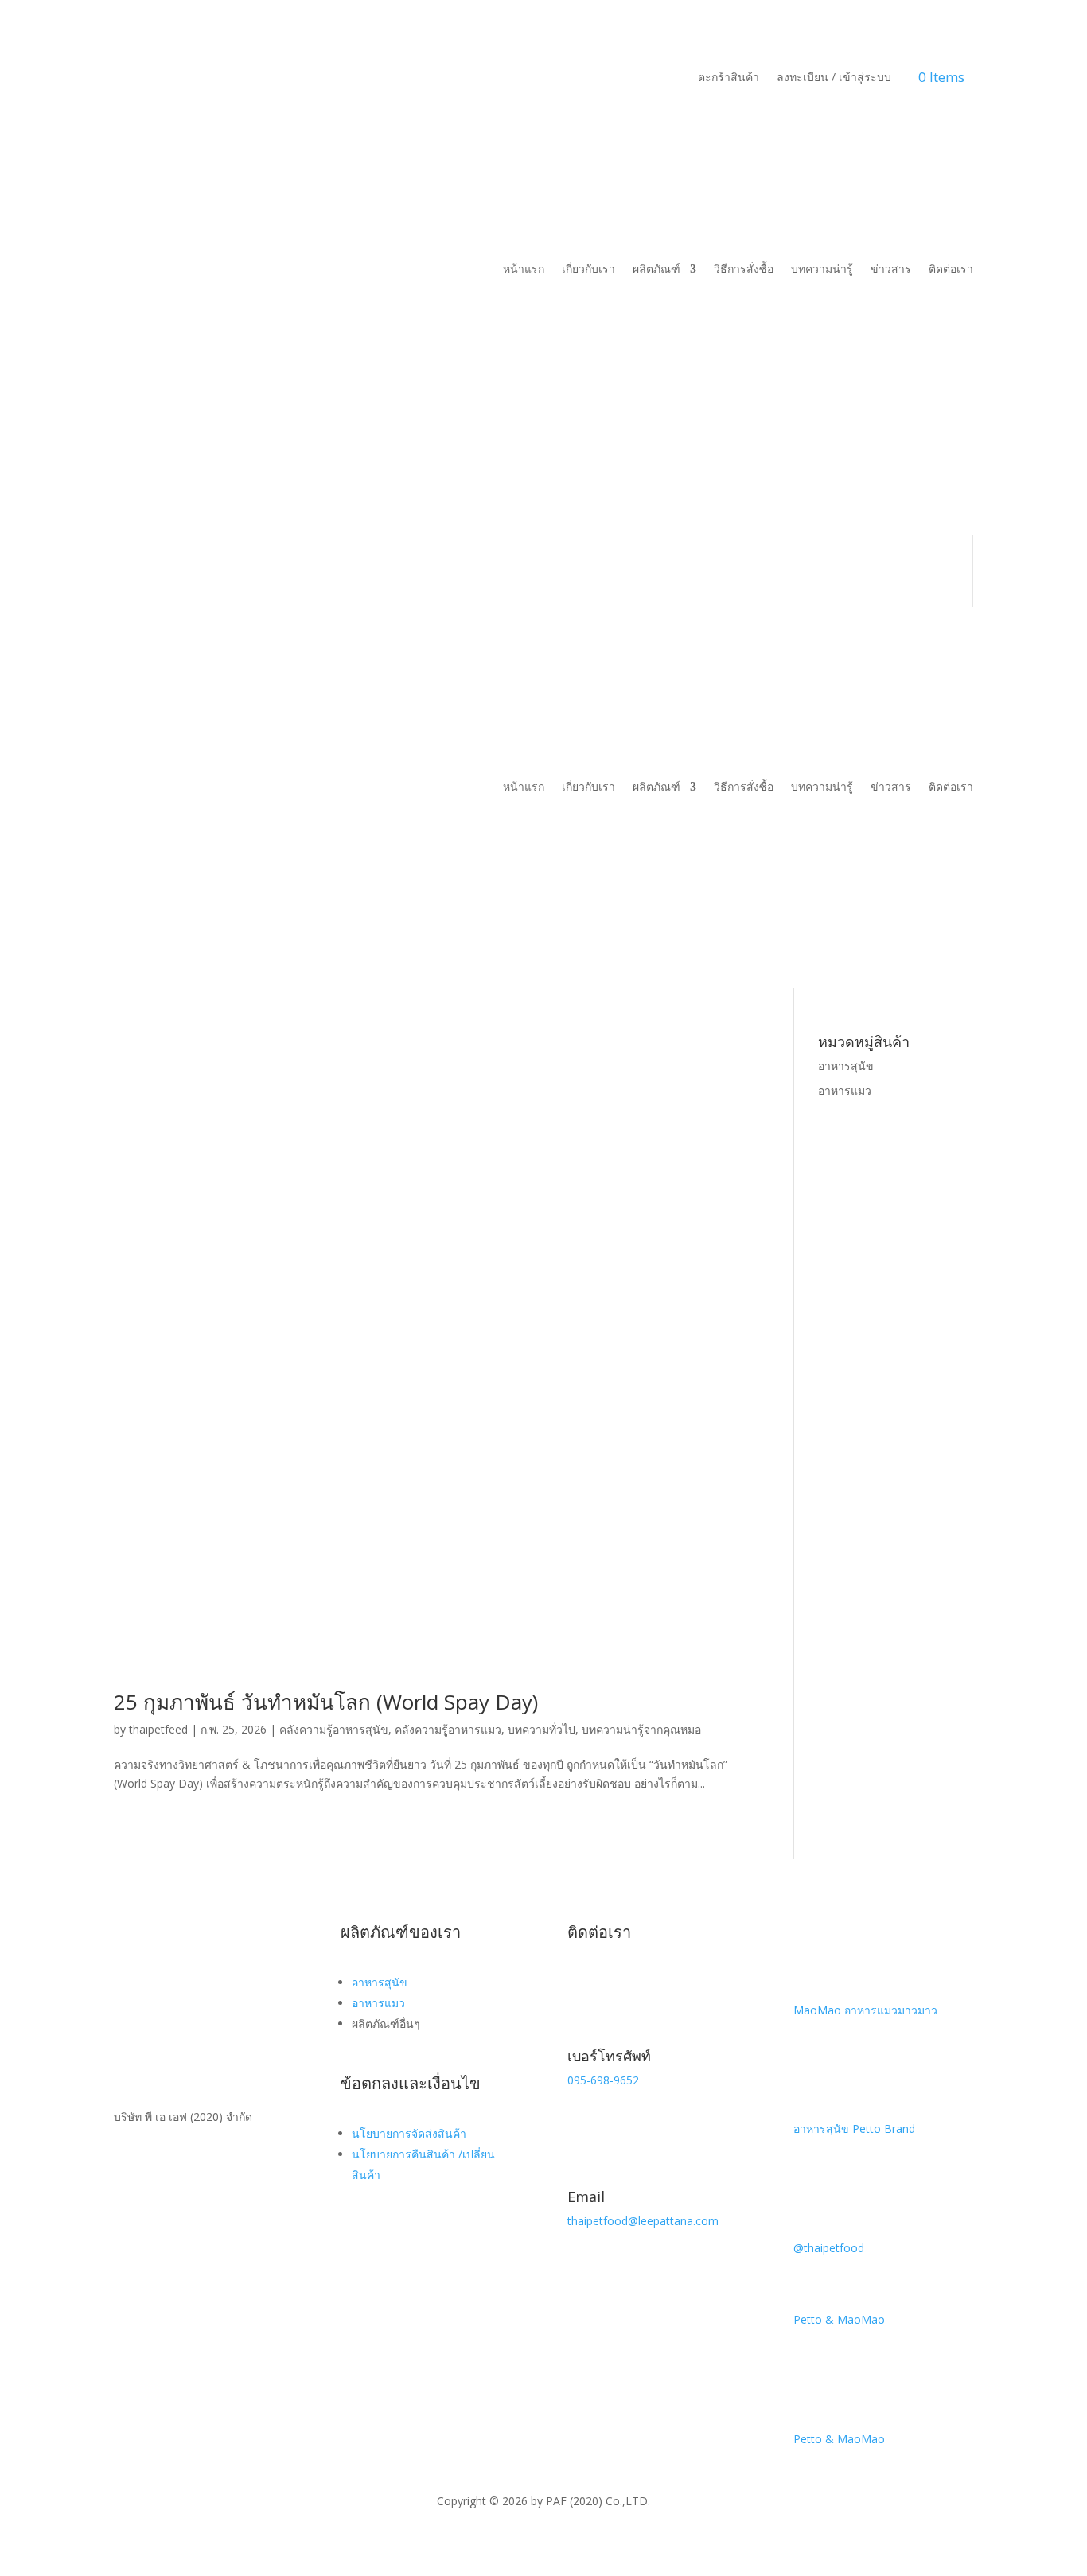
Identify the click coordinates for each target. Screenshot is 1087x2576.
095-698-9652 (603, 2080)
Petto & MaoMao (839, 2319)
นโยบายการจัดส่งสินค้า (409, 2133)
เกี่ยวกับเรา (588, 268)
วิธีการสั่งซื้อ (744, 268)
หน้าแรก (524, 268)
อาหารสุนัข (846, 1066)
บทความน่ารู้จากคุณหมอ (641, 1729)
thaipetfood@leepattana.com (643, 2221)
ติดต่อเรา (951, 268)
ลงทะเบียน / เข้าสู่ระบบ (834, 78)
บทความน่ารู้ (822, 268)
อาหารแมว (845, 1090)
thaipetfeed (158, 1729)
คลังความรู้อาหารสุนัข (334, 1729)
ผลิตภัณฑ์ (656, 268)
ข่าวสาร (891, 268)
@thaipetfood (829, 2248)
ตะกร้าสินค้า (729, 78)
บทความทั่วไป (542, 1729)
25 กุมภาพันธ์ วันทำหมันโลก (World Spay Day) (326, 1702)
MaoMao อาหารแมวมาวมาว (865, 2010)
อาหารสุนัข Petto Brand (854, 2129)
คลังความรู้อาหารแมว (448, 1729)
